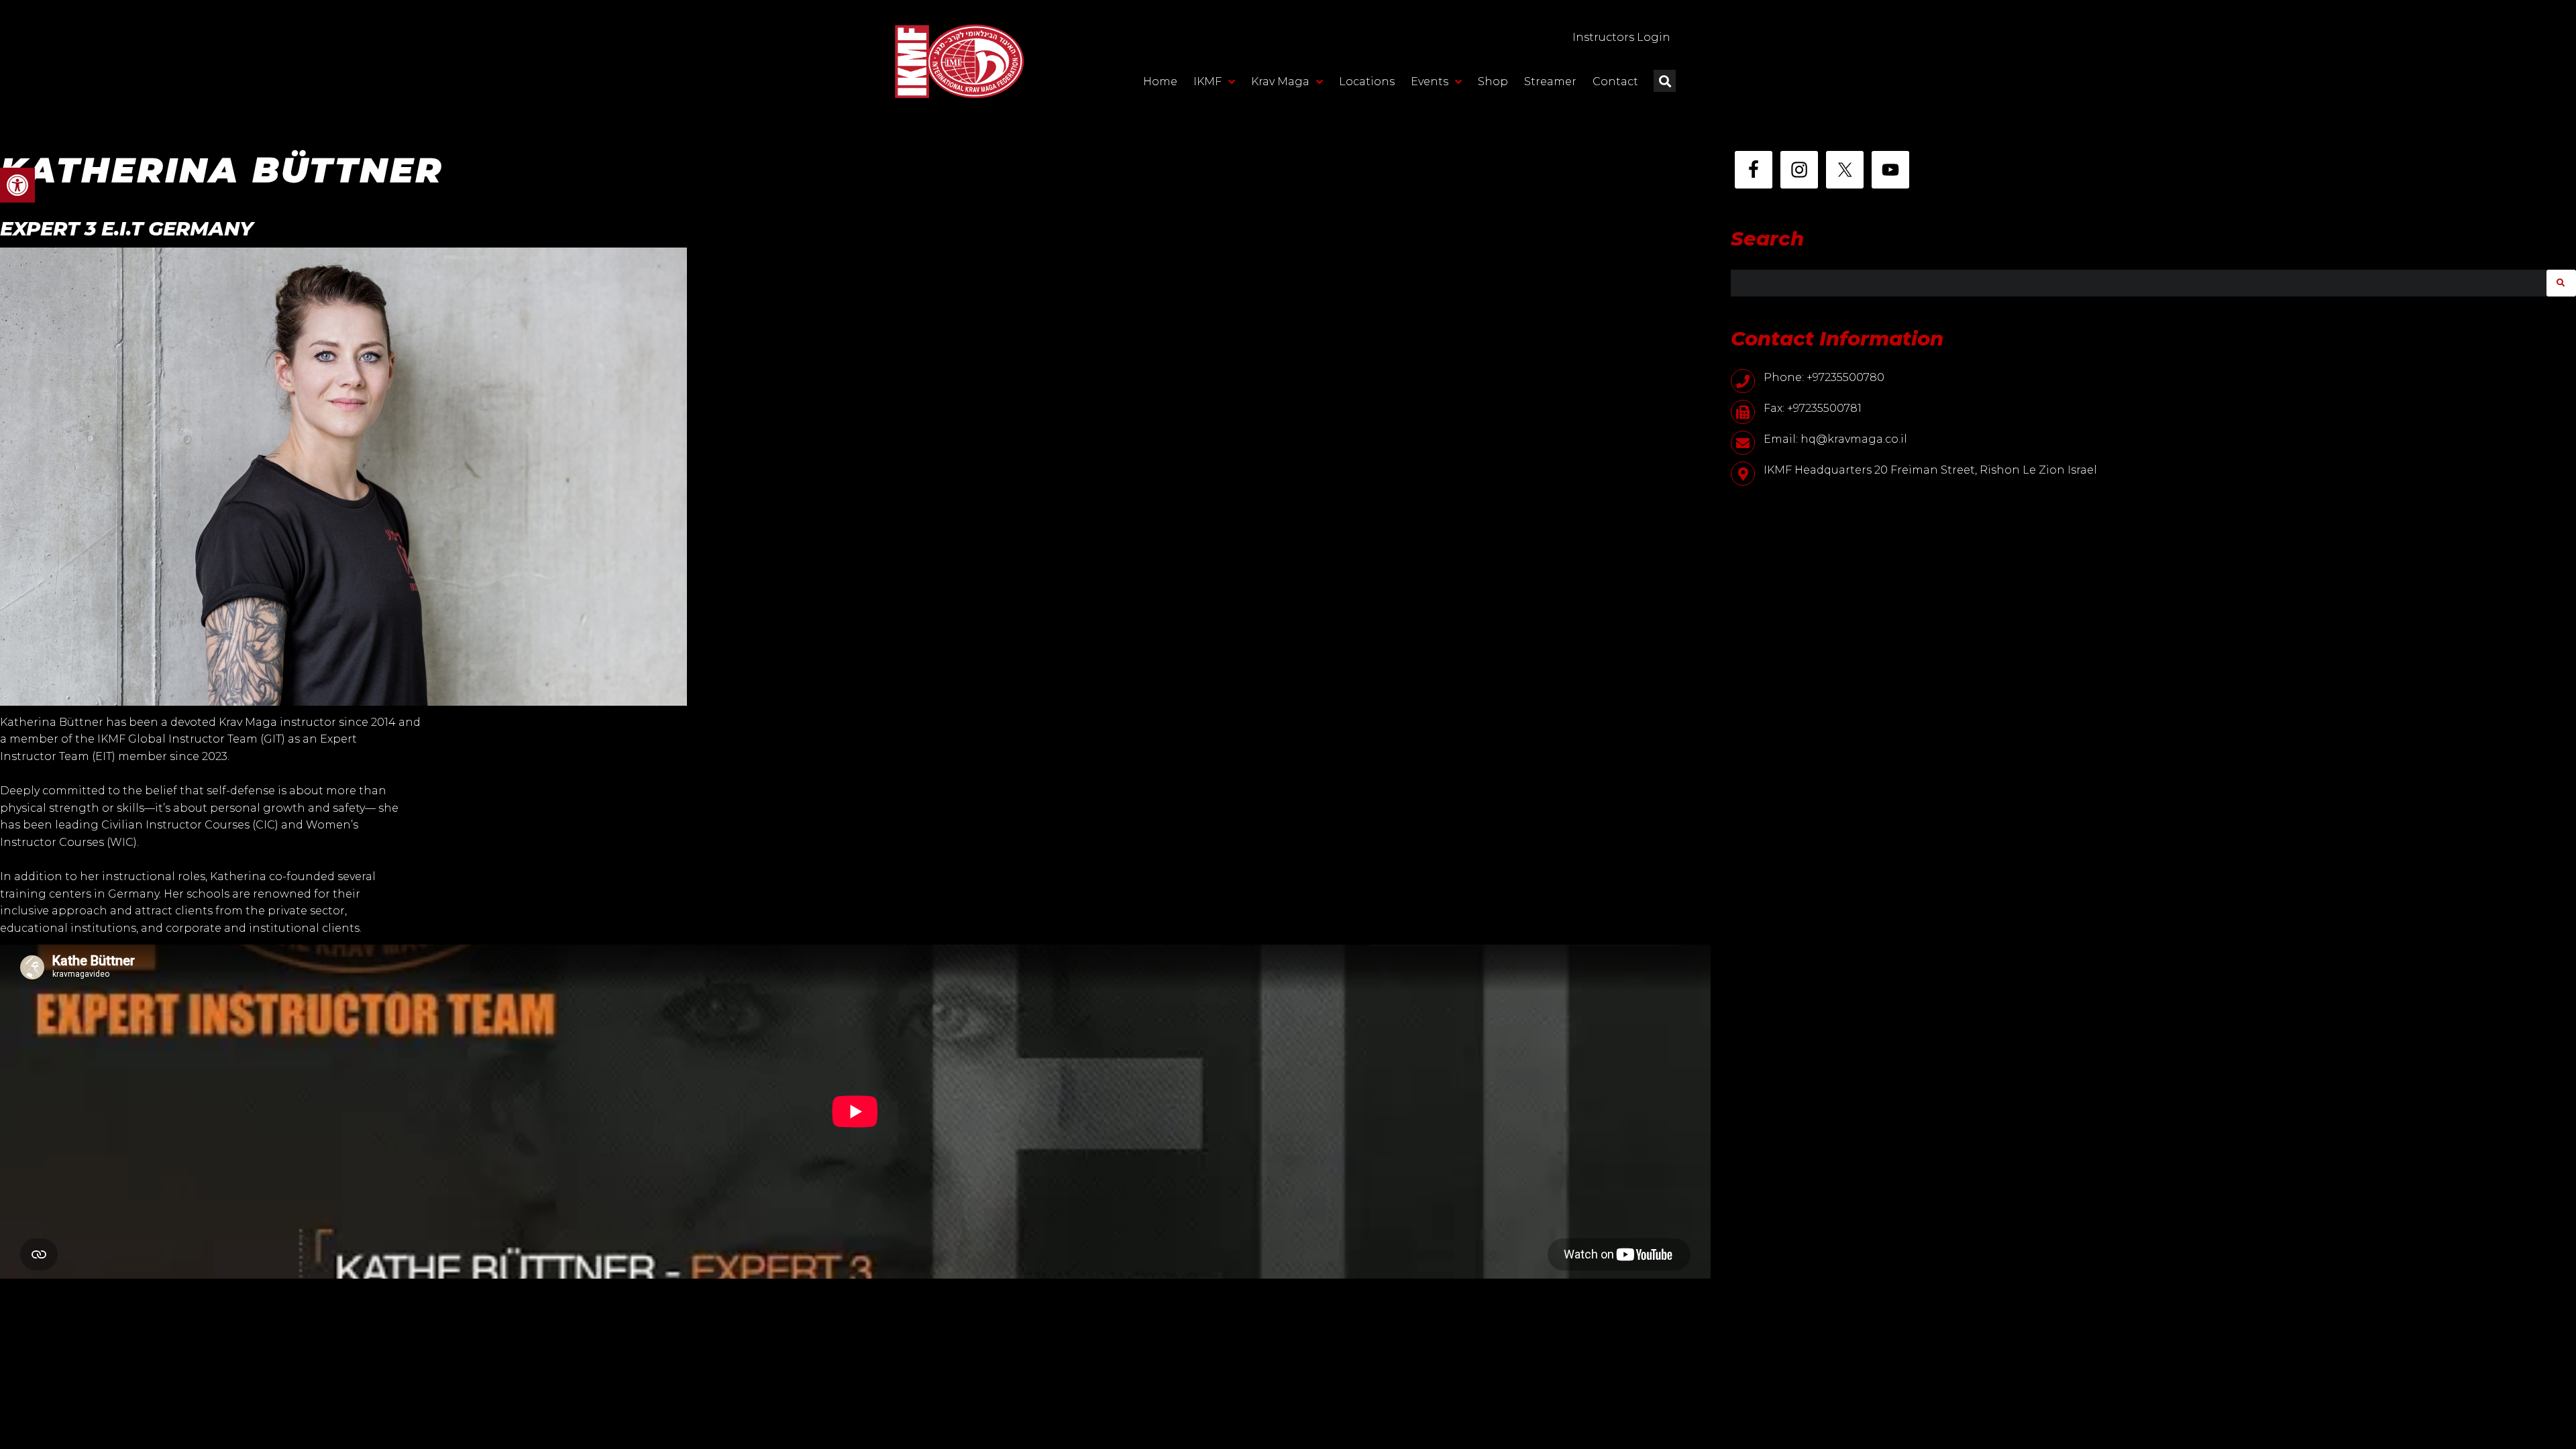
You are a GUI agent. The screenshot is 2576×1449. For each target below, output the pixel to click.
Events (1430, 82)
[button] (17, 185)
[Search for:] (2139, 283)
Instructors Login (1621, 37)
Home (1160, 82)
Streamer (1550, 82)
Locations (1367, 82)
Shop (1493, 82)
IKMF (1207, 82)
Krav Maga (1280, 82)
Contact (1615, 82)
